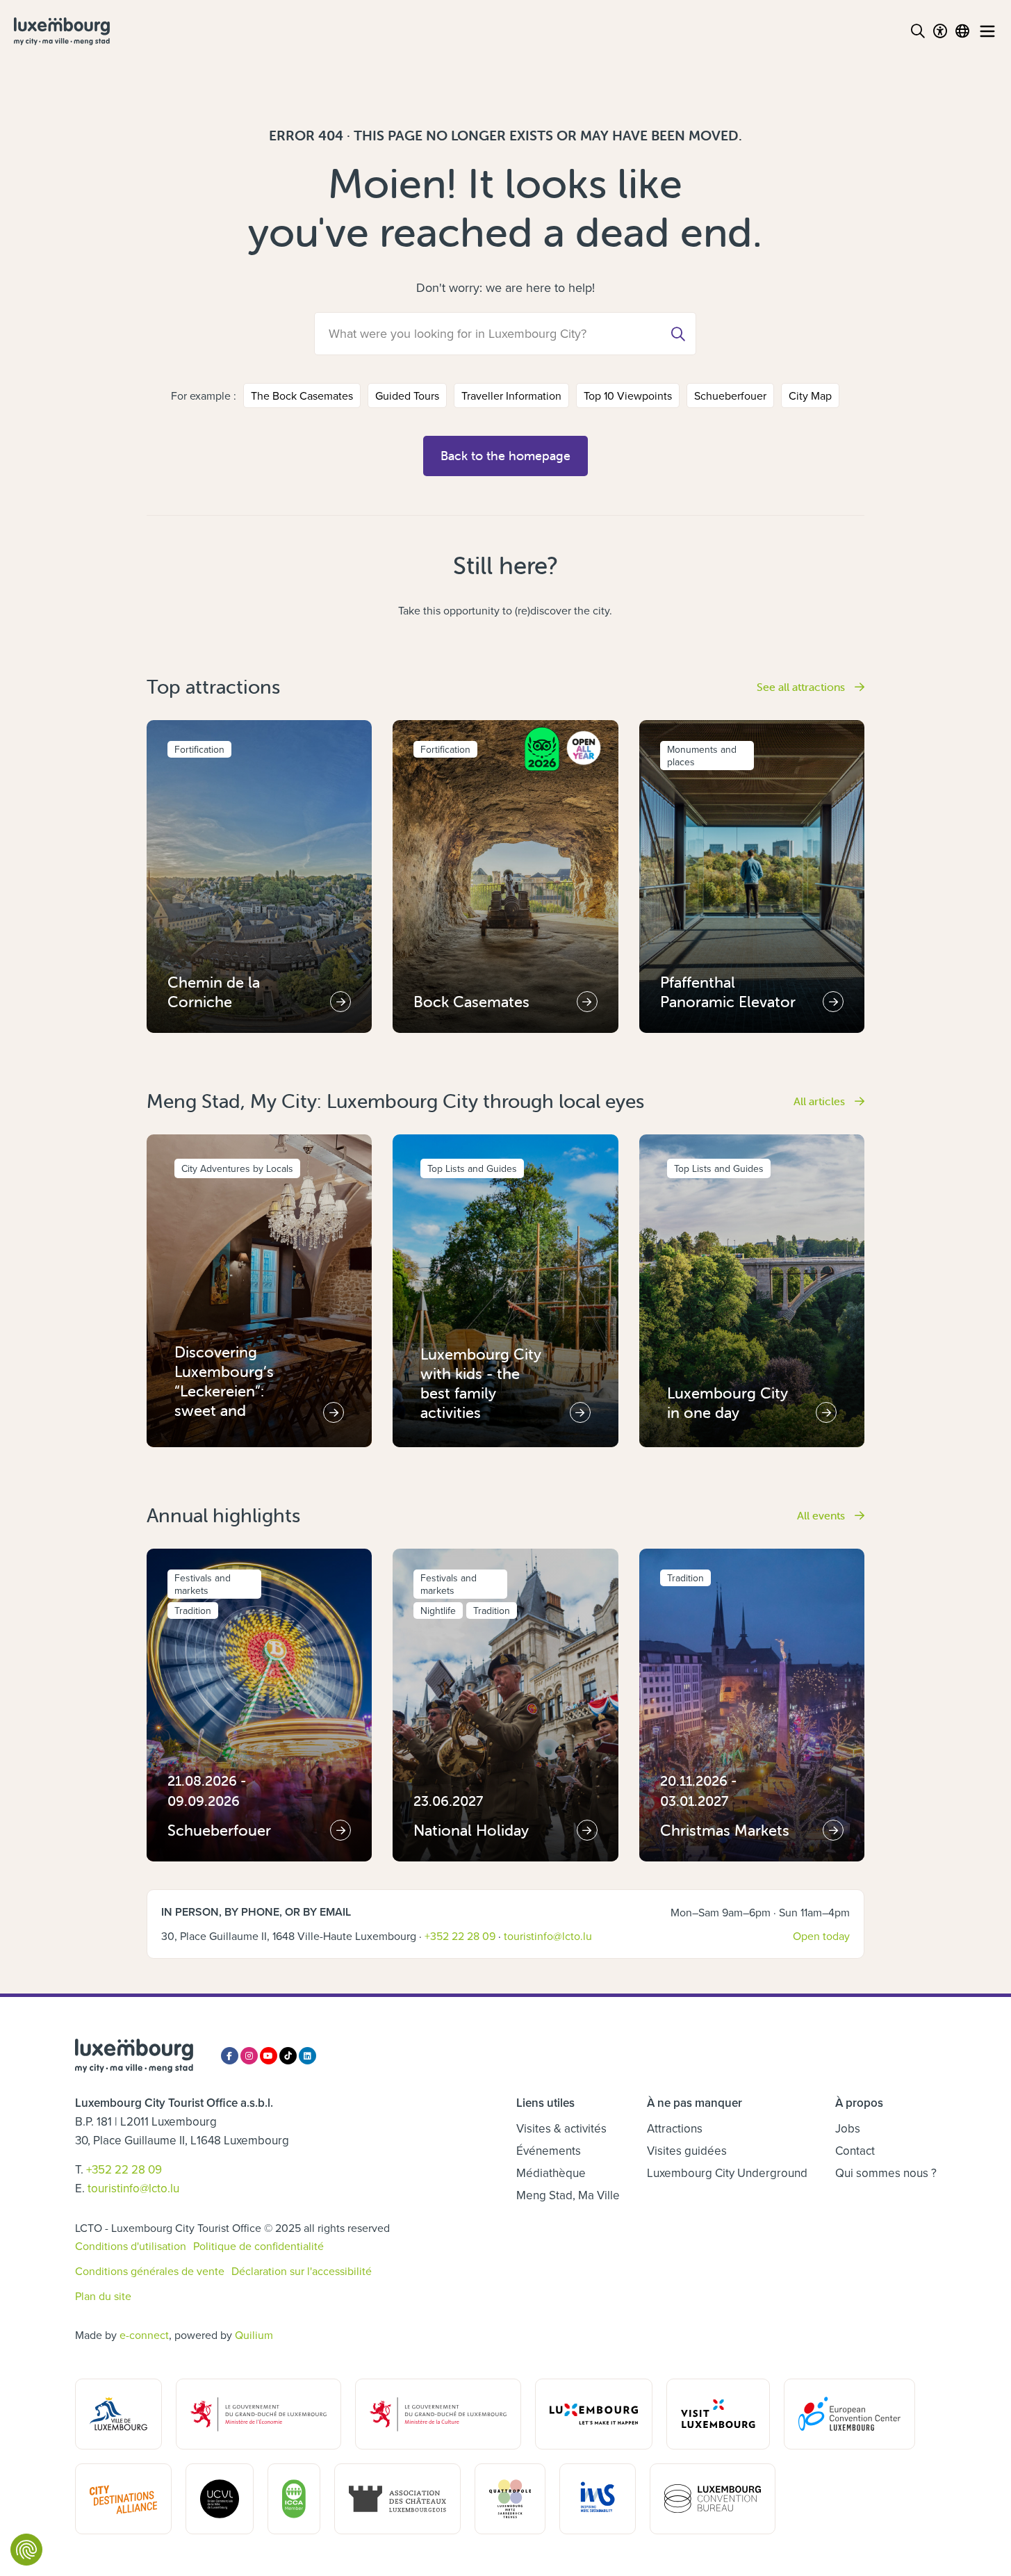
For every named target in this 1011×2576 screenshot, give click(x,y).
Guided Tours (407, 396)
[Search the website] (918, 31)
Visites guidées (687, 2151)
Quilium (254, 2335)
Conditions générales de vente (150, 2271)
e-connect (144, 2335)
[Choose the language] (962, 31)
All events (822, 1515)
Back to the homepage (505, 456)
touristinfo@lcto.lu (548, 1936)
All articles (821, 1101)
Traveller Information (511, 396)
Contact (855, 2151)
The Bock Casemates (302, 396)
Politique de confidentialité (258, 2246)
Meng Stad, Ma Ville (568, 2195)
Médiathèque (551, 2173)
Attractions (675, 2128)
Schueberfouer (730, 396)
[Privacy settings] (26, 2550)
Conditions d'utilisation (131, 2246)
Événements (549, 2151)
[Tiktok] (288, 2056)
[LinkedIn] (307, 2056)
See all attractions (802, 687)
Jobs (848, 2128)
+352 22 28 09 (460, 1936)
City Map (810, 396)
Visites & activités (561, 2128)
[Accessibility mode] (940, 31)
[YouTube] (269, 2056)
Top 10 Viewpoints (628, 396)
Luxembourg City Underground (727, 2173)
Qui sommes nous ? (886, 2173)
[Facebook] (230, 2056)
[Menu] (987, 31)
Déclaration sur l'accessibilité (302, 2271)
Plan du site (103, 2296)
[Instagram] (249, 2056)
